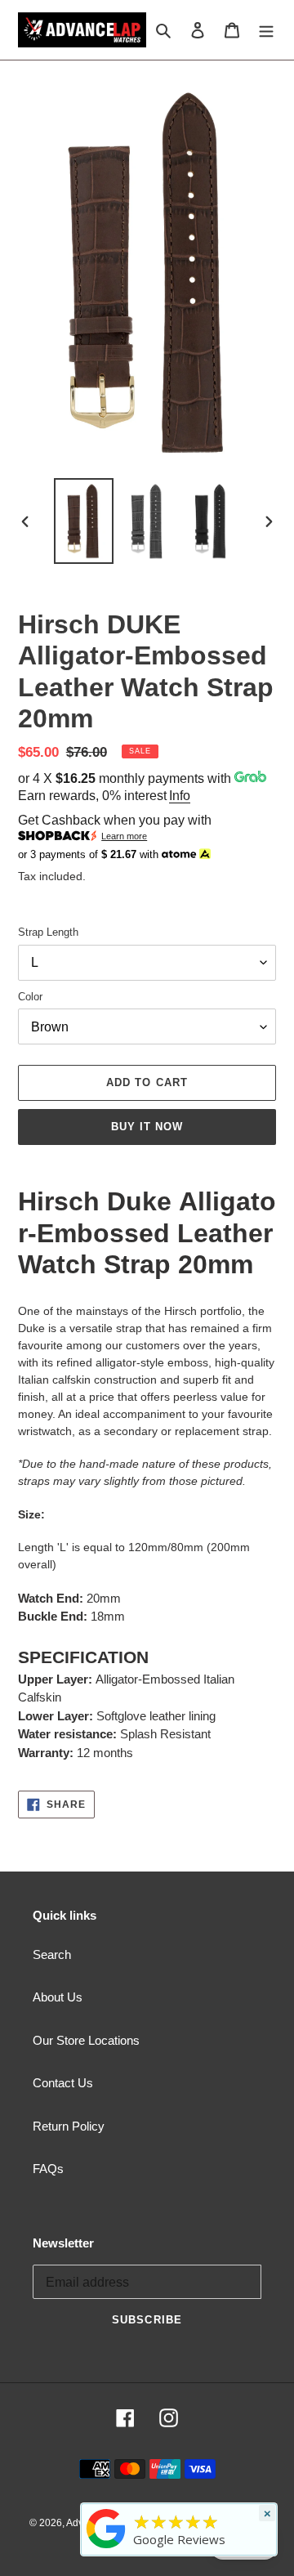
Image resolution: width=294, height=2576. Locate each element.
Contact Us (63, 2083)
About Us (58, 1997)
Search (52, 1954)
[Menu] (266, 30)
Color (30, 997)
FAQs (48, 2169)
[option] (83, 521)
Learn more (124, 836)
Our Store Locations (86, 2040)
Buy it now (147, 1127)
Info (180, 796)
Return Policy (69, 2126)
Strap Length (48, 932)
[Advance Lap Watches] (106, 2548)
